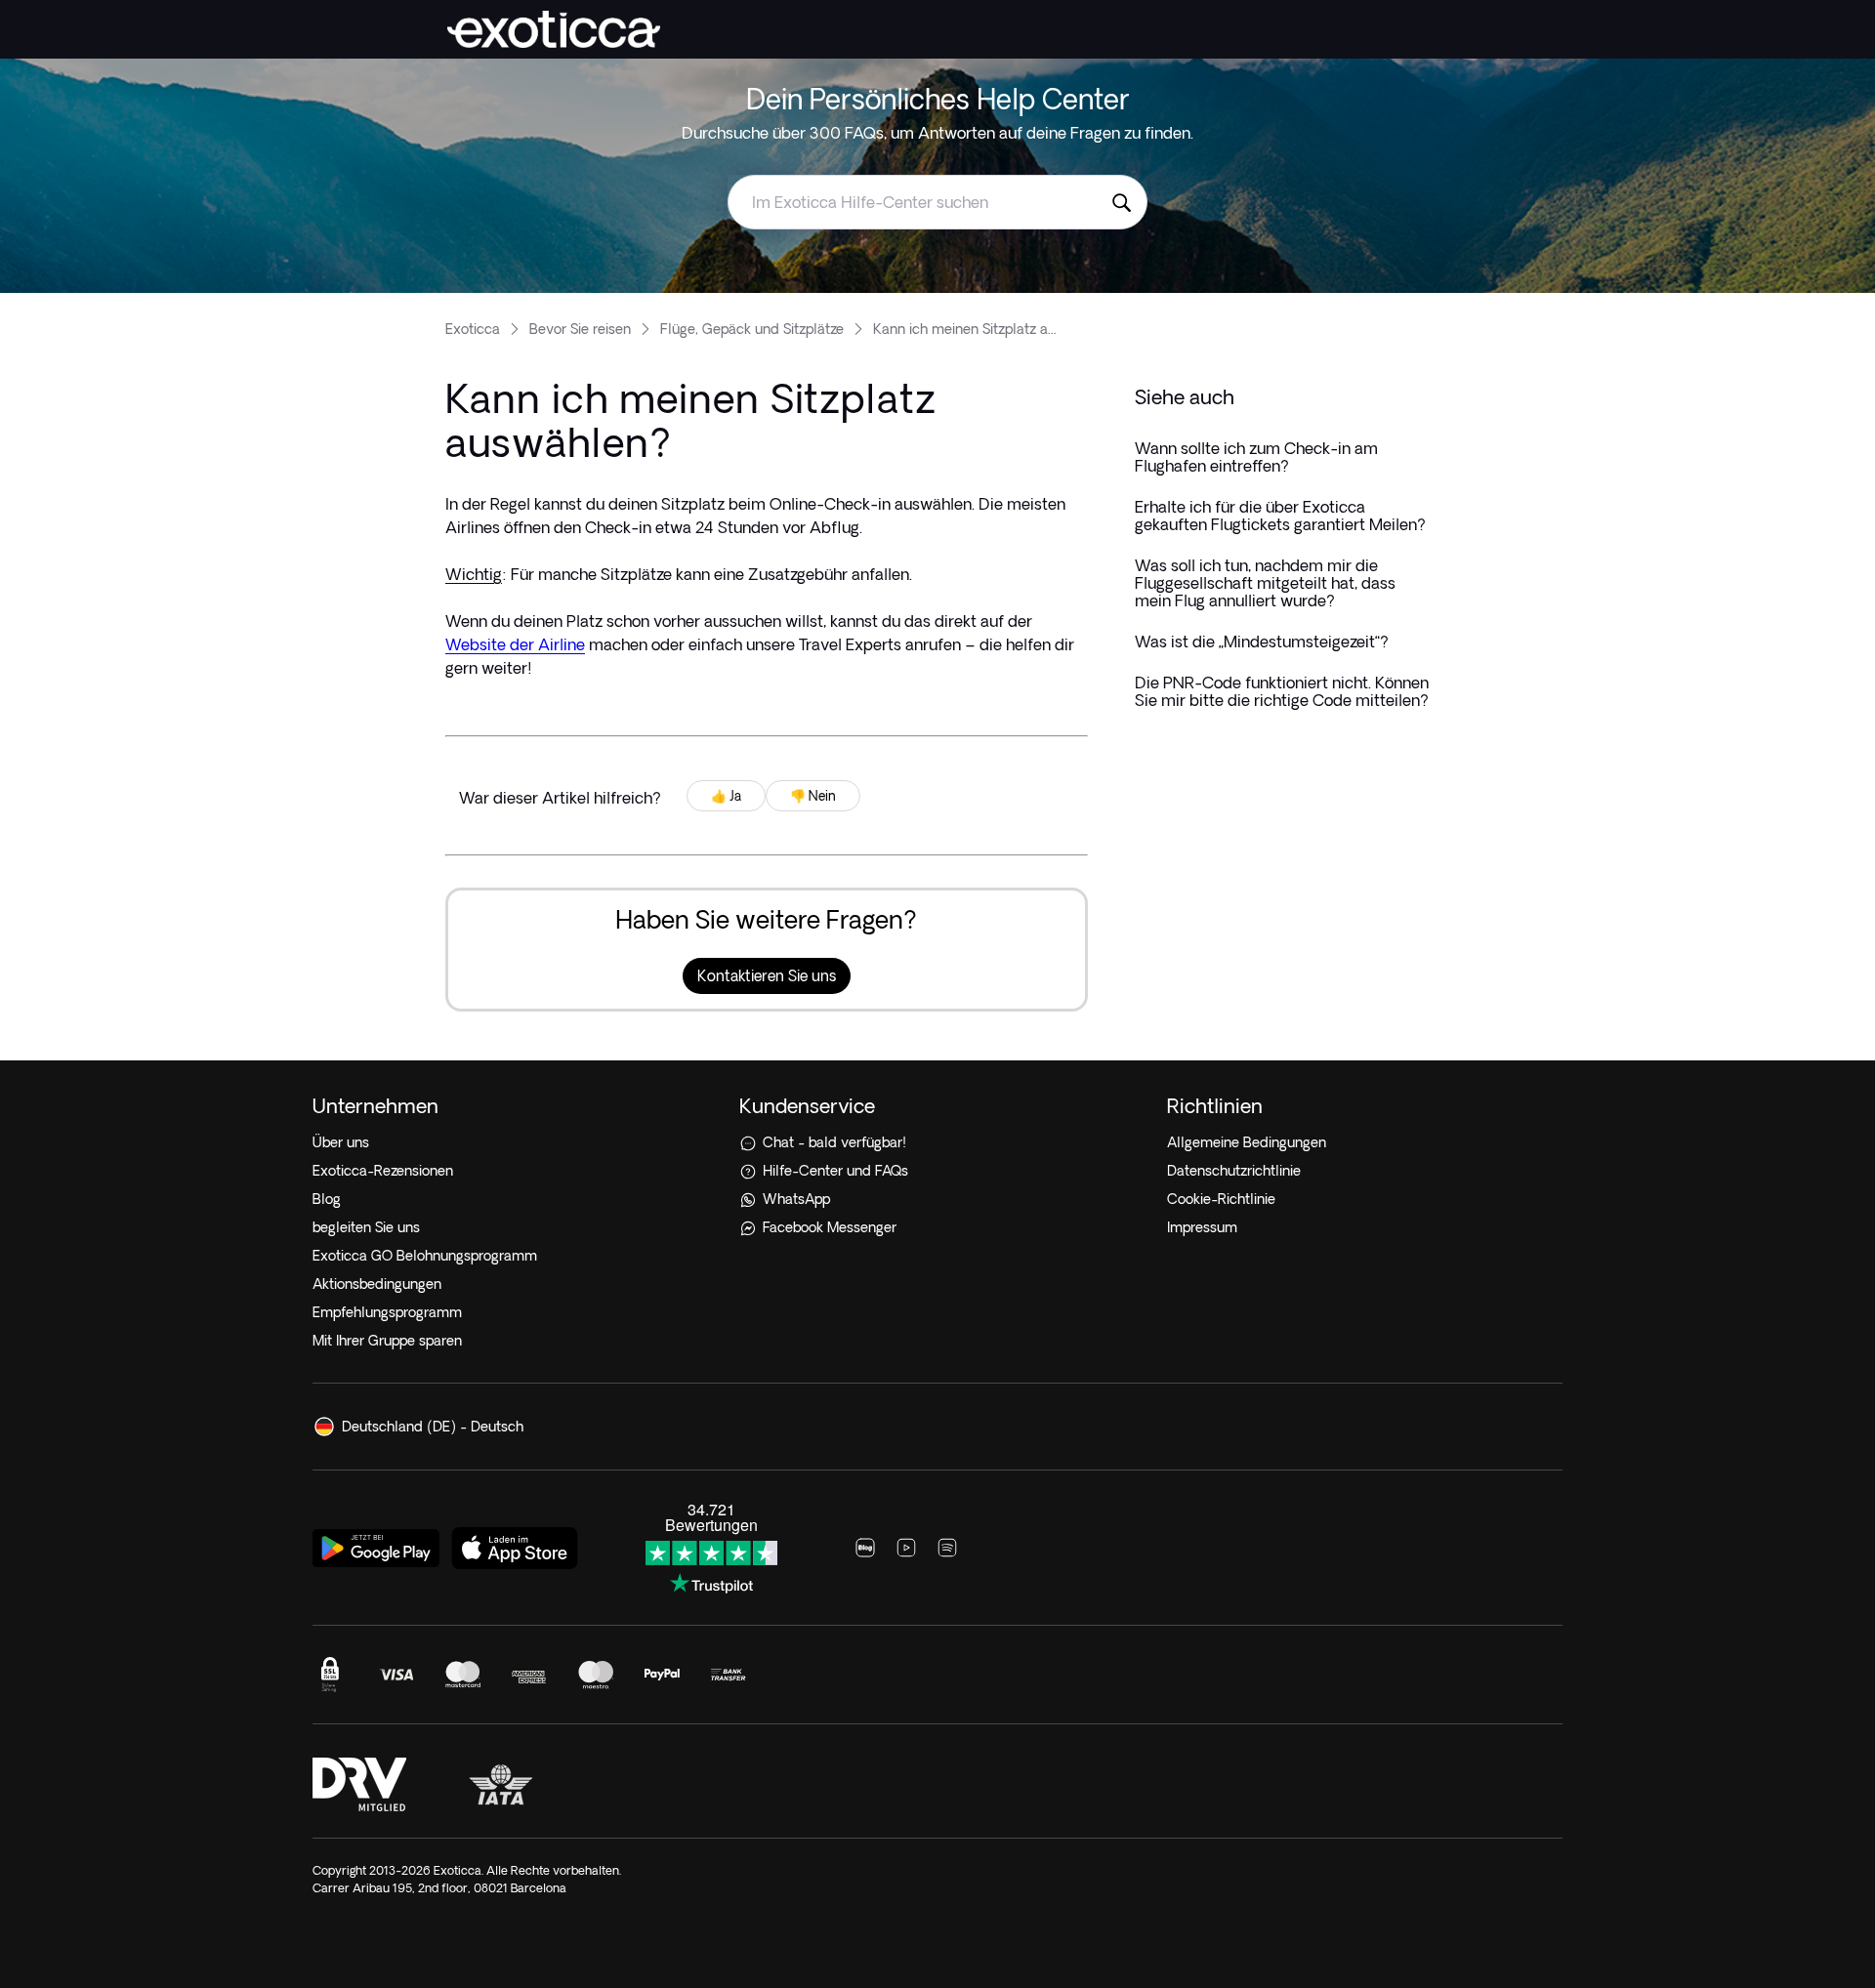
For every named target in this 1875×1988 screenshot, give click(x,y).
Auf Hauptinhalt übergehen (98, 14)
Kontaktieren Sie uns (767, 976)
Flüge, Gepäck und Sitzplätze (752, 329)
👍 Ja (726, 796)
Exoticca (473, 329)
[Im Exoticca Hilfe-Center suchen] (1121, 202)
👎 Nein (813, 796)
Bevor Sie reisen (580, 329)
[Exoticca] (554, 29)
